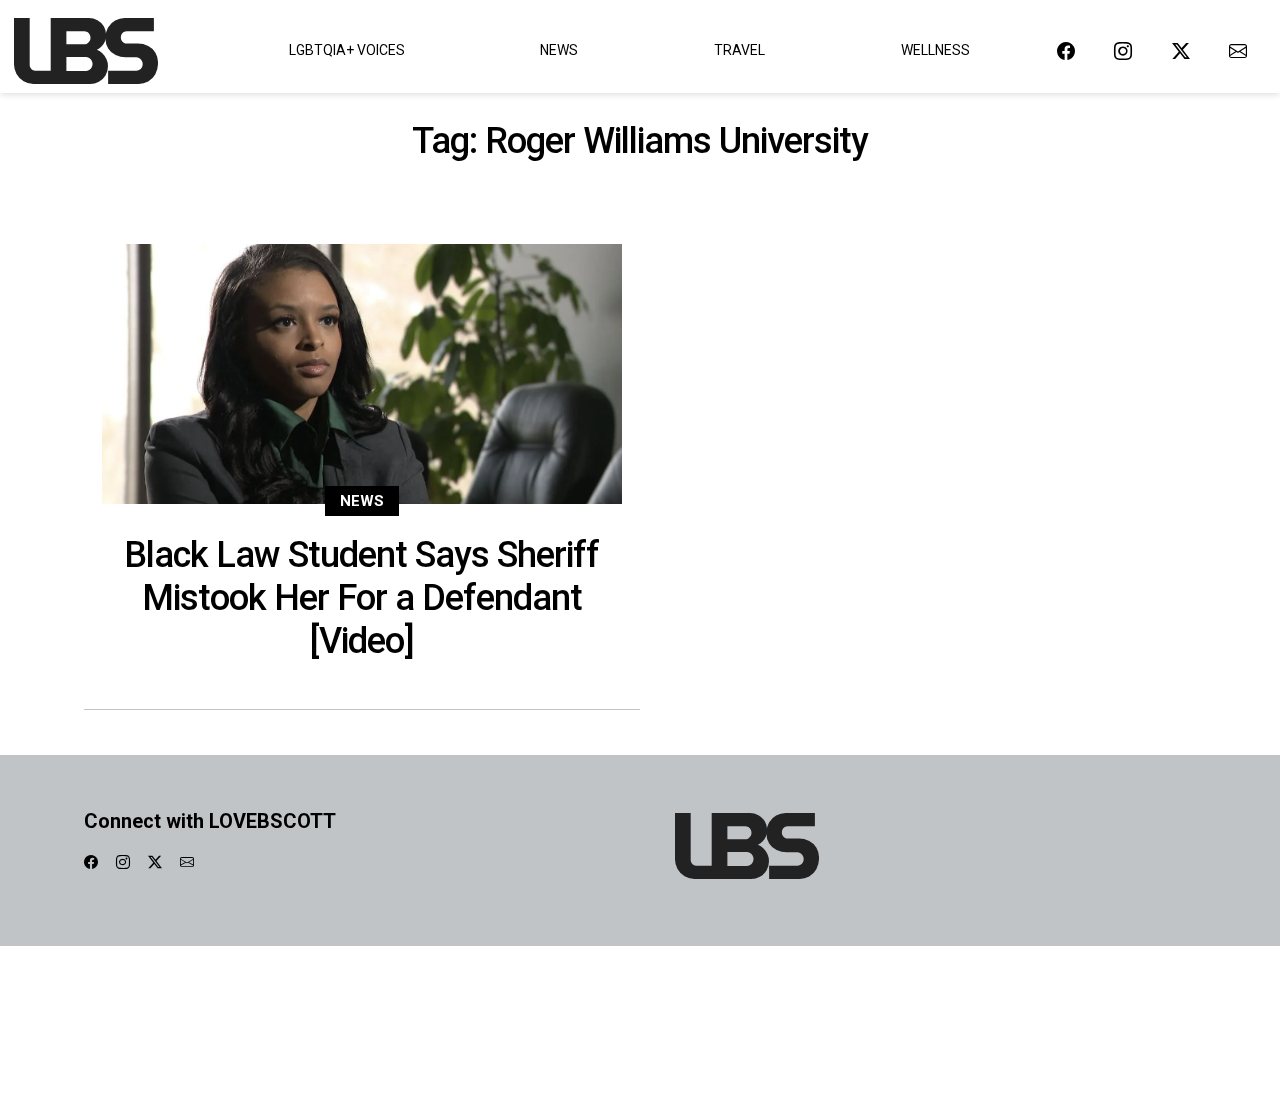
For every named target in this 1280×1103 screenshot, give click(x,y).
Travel (739, 50)
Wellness (935, 50)
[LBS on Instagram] (1123, 50)
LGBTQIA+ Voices (347, 50)
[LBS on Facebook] (1066, 50)
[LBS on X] (1181, 50)
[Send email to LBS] (1238, 50)
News (559, 50)
